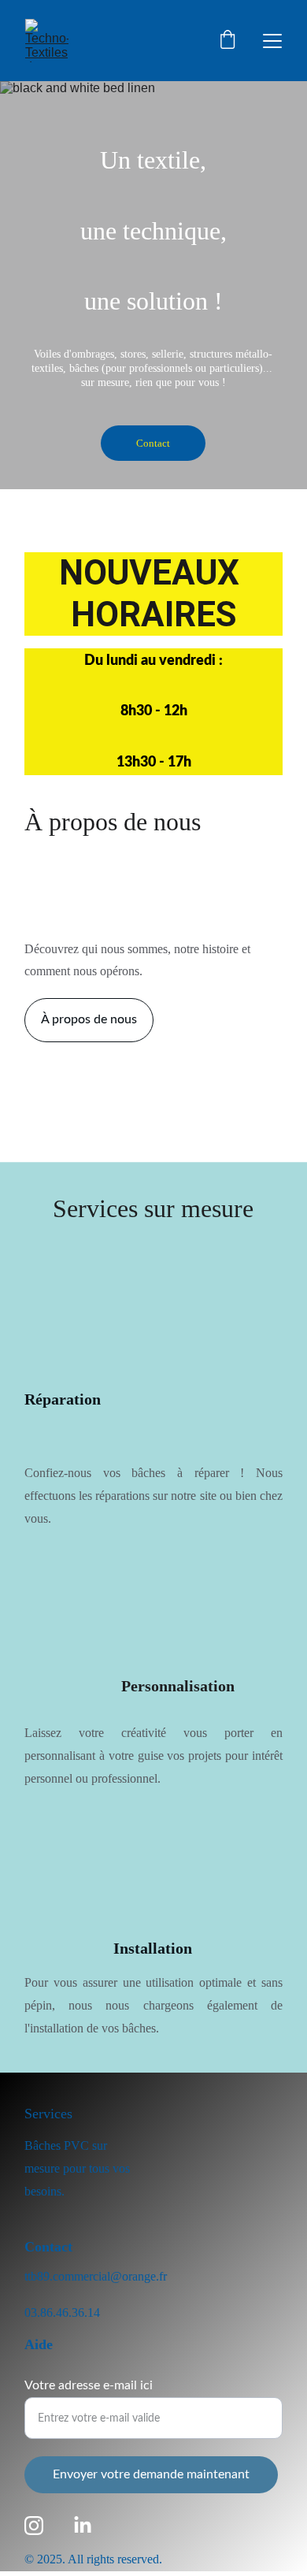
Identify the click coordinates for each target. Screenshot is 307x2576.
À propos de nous (89, 1019)
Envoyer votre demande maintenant (151, 2474)
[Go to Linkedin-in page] (83, 2526)
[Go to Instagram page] (34, 2526)
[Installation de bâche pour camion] (153, 1890)
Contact (153, 443)
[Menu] (272, 41)
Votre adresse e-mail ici (89, 2385)
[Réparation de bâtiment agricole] (98, 1325)
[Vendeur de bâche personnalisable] (96, 1633)
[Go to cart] (227, 41)
